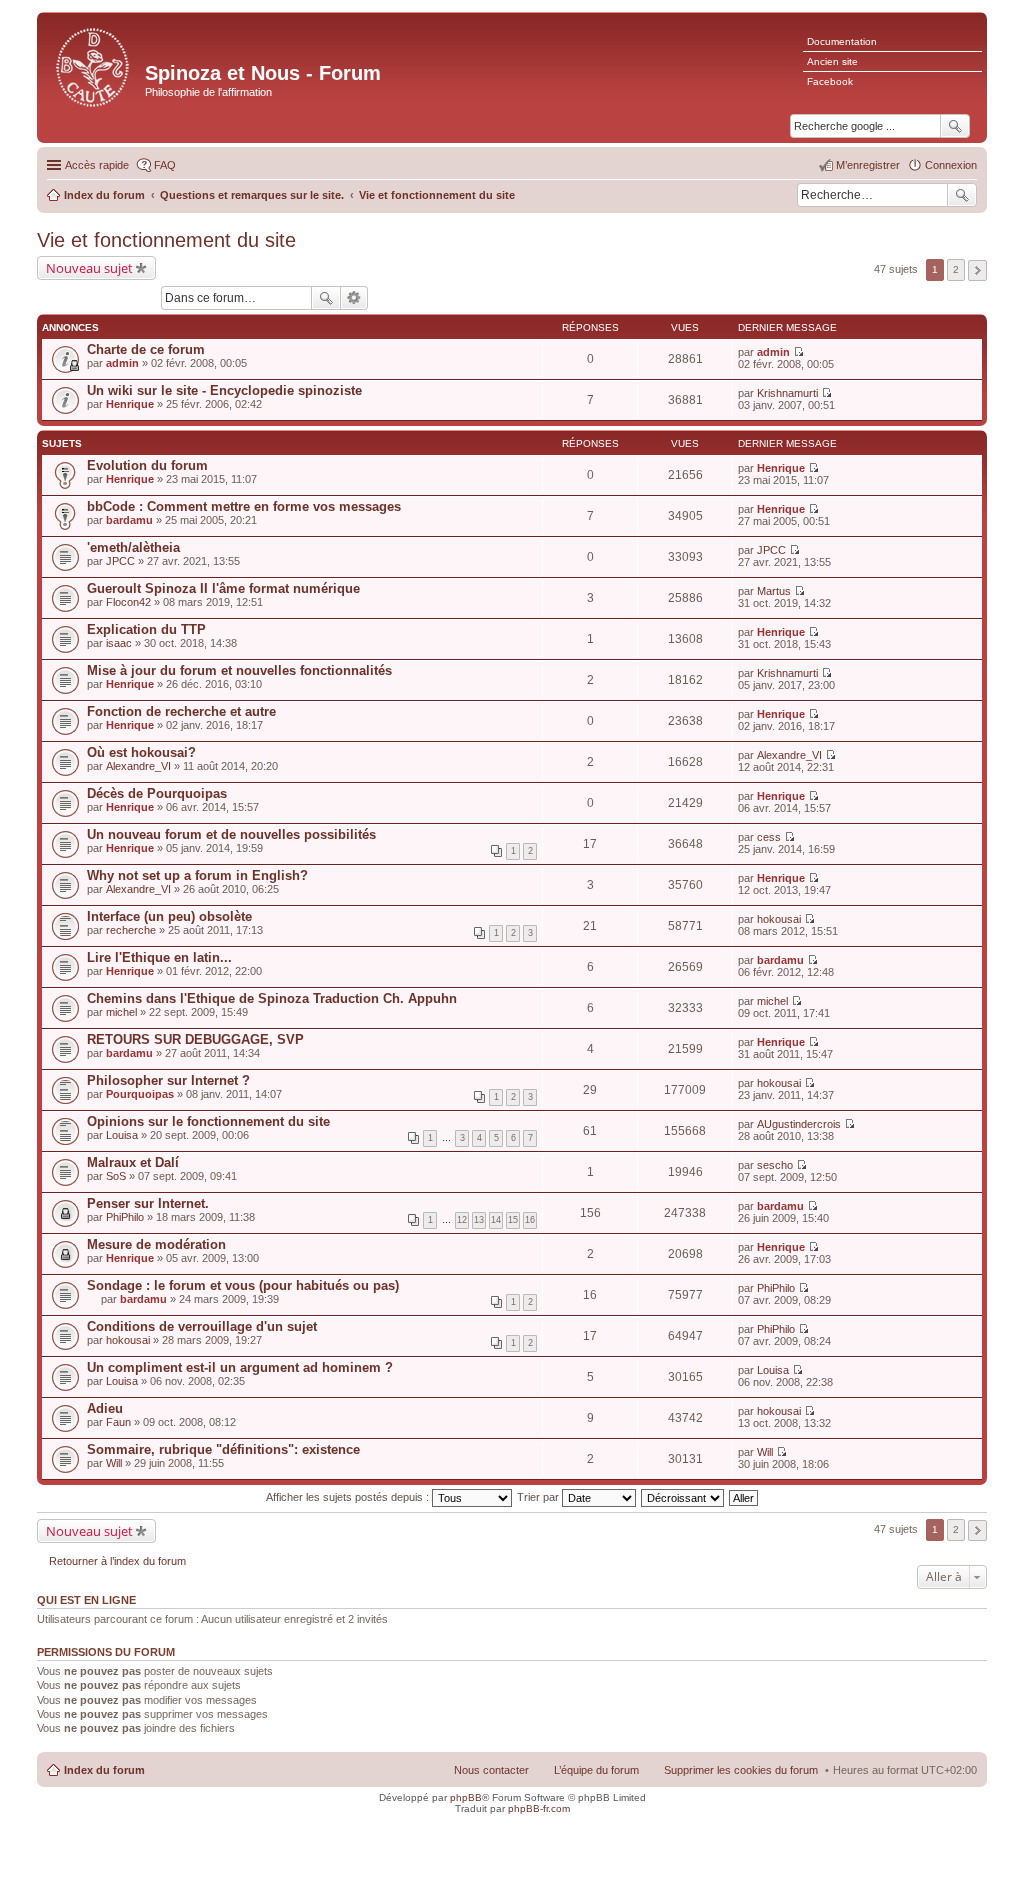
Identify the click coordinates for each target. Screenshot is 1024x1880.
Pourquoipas (140, 1094)
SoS (116, 1176)
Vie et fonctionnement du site (166, 240)
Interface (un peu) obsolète (169, 916)
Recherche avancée (354, 298)
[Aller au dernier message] (798, 352)
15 (513, 1220)
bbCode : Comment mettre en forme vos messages (244, 506)
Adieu (105, 1408)
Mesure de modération (156, 1244)
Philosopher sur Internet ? (168, 1080)
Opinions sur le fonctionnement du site (208, 1121)
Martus (774, 591)
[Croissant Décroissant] (683, 1497)
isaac (119, 643)
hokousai (779, 919)
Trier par (539, 1497)
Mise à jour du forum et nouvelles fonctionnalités (239, 670)
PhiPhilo (125, 1217)
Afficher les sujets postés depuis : (349, 1497)
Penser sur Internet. (148, 1203)
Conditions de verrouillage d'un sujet (202, 1326)
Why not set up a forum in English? (197, 875)
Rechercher (962, 195)
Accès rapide (97, 165)
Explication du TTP (146, 629)
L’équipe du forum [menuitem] (596, 1770)
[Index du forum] (93, 65)
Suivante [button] (977, 270)
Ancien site (832, 61)
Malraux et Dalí (133, 1162)
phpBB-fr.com (539, 1808)
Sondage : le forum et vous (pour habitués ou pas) (243, 1285)
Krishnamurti (787, 393)
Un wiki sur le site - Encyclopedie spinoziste (224, 390)
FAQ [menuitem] (165, 165)
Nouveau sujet (89, 268)
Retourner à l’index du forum (117, 1561)
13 (479, 1220)
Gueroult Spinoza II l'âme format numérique (223, 588)
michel (121, 1012)
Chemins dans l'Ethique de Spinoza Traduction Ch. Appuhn (272, 998)
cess (769, 837)
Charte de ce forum (146, 349)
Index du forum (104, 1770)
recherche (131, 930)
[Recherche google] (955, 126)
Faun (118, 1422)
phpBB (466, 1797)
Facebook (830, 81)
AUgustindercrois (799, 1124)
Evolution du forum (147, 465)
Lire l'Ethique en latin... (159, 957)
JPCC (120, 561)
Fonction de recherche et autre (181, 711)
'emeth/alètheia (133, 547)
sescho (775, 1165)
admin (122, 363)
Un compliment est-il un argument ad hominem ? (240, 1367)
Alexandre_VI (138, 766)
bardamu (129, 520)
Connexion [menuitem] (951, 165)
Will (114, 1463)
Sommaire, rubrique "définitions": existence (223, 1449)
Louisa (122, 1135)
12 (462, 1220)
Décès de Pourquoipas (157, 793)
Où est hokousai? (141, 752)
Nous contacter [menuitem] (491, 1770)
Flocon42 (128, 602)
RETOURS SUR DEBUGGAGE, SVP (195, 1039)
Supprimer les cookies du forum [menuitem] (741, 1770)
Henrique (130, 404)
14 (496, 1220)
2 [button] (956, 269)
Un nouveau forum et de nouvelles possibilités (231, 834)
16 (530, 1220)
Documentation (842, 41)
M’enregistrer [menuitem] (868, 165)
